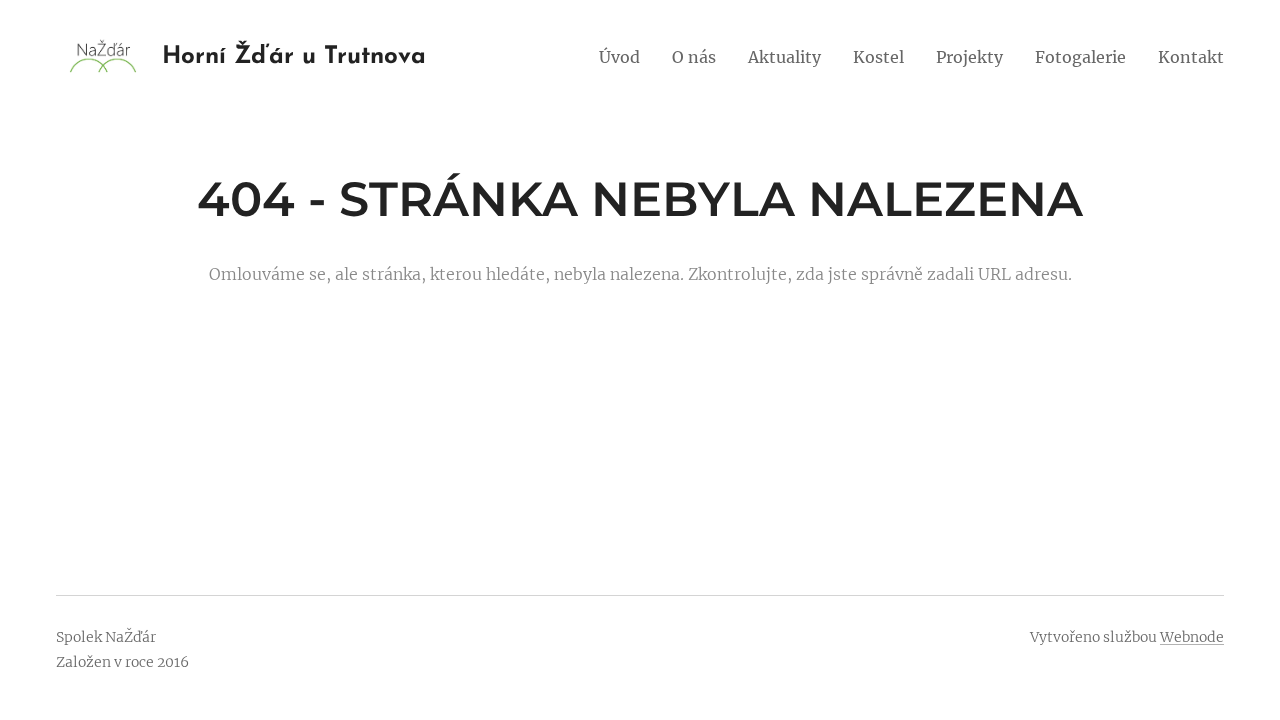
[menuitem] (625, 57)
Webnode (1192, 637)
